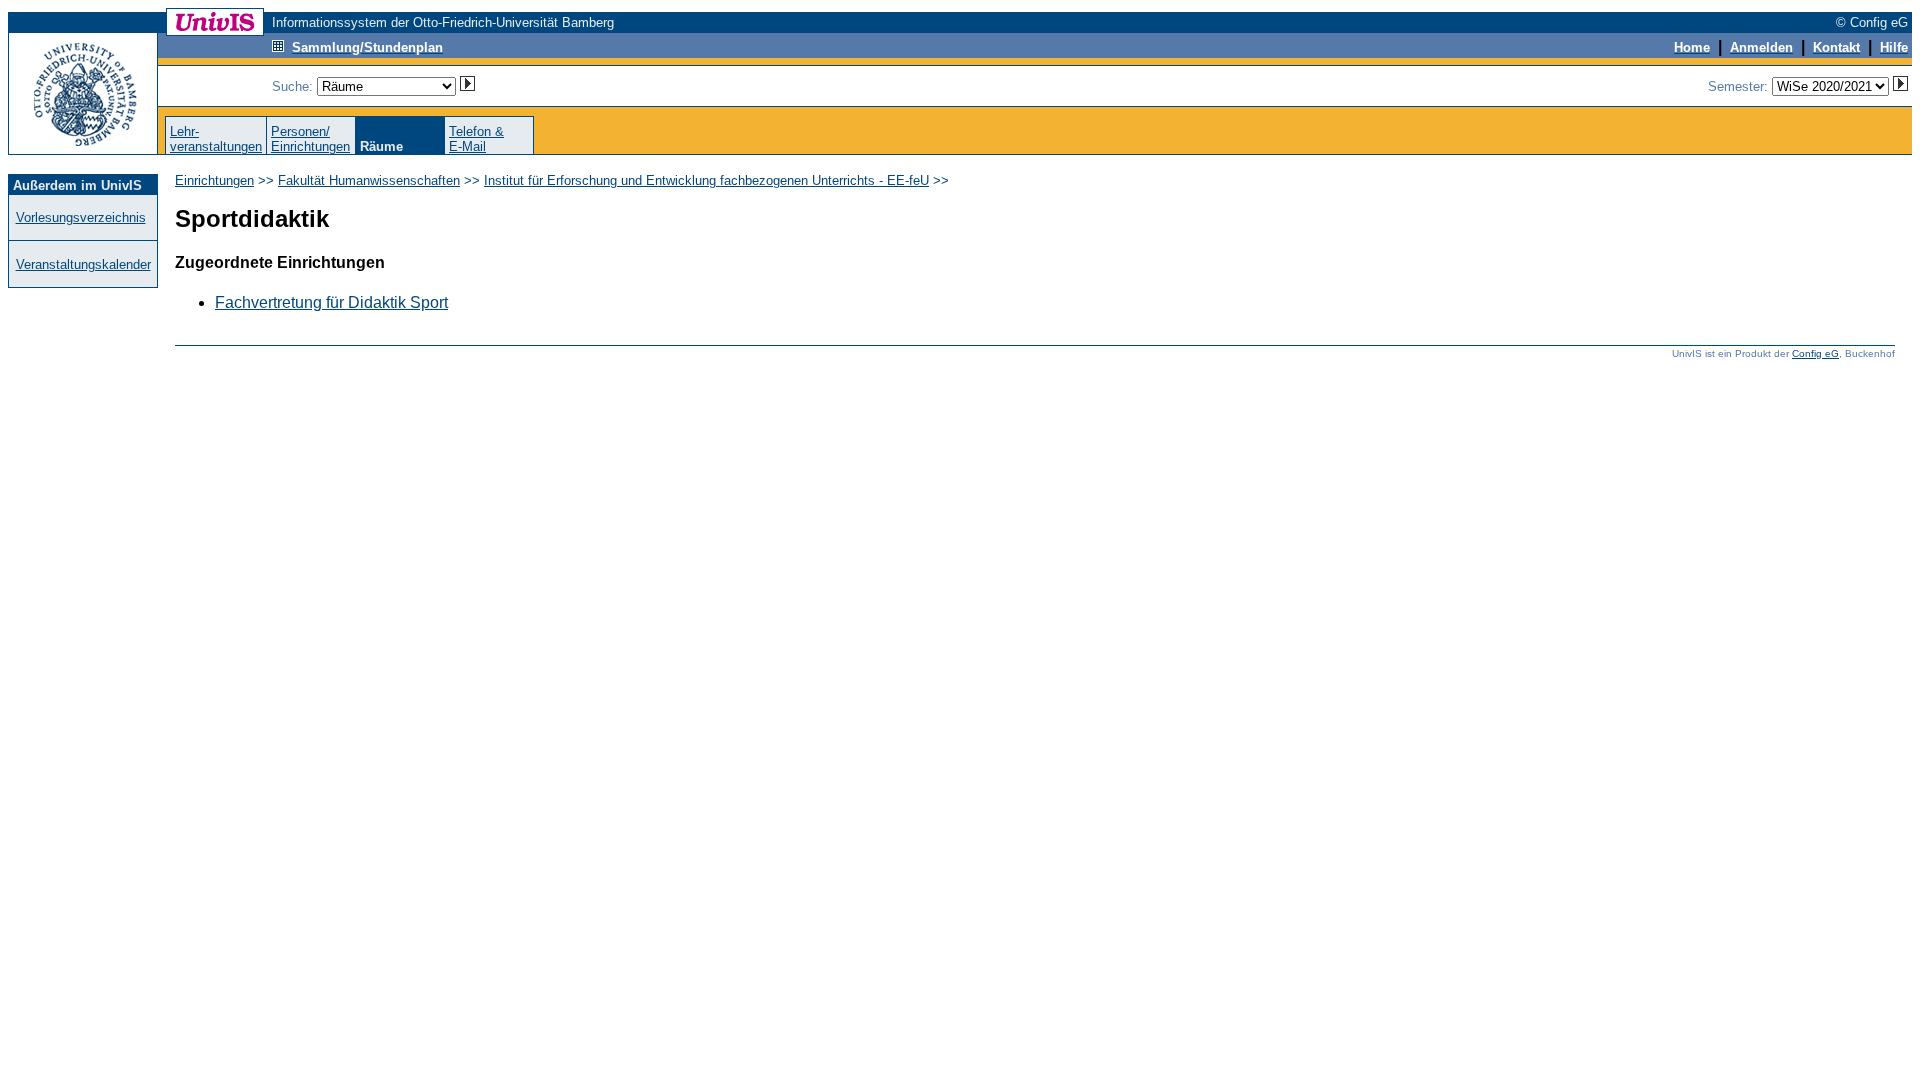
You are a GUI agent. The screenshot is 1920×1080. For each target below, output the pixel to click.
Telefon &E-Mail (476, 139)
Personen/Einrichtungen (310, 139)
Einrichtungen (214, 180)
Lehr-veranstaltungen (216, 139)
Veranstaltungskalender (83, 264)
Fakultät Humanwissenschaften (369, 180)
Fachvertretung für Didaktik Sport (331, 302)
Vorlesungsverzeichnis (81, 217)
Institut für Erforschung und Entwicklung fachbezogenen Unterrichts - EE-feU (706, 180)
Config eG (1815, 353)
